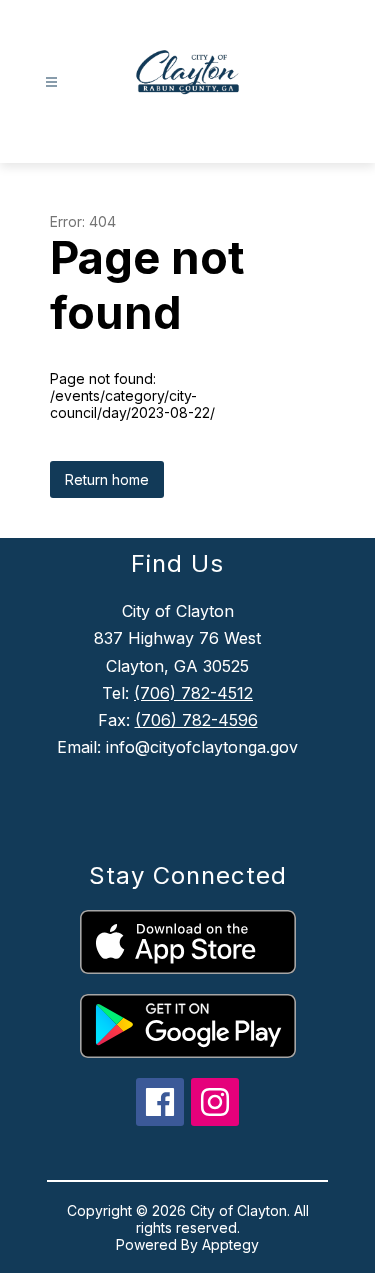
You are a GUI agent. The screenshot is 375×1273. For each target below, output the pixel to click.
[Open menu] (51, 82)
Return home (107, 479)
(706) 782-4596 (196, 720)
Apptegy (230, 1244)
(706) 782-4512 (193, 693)
